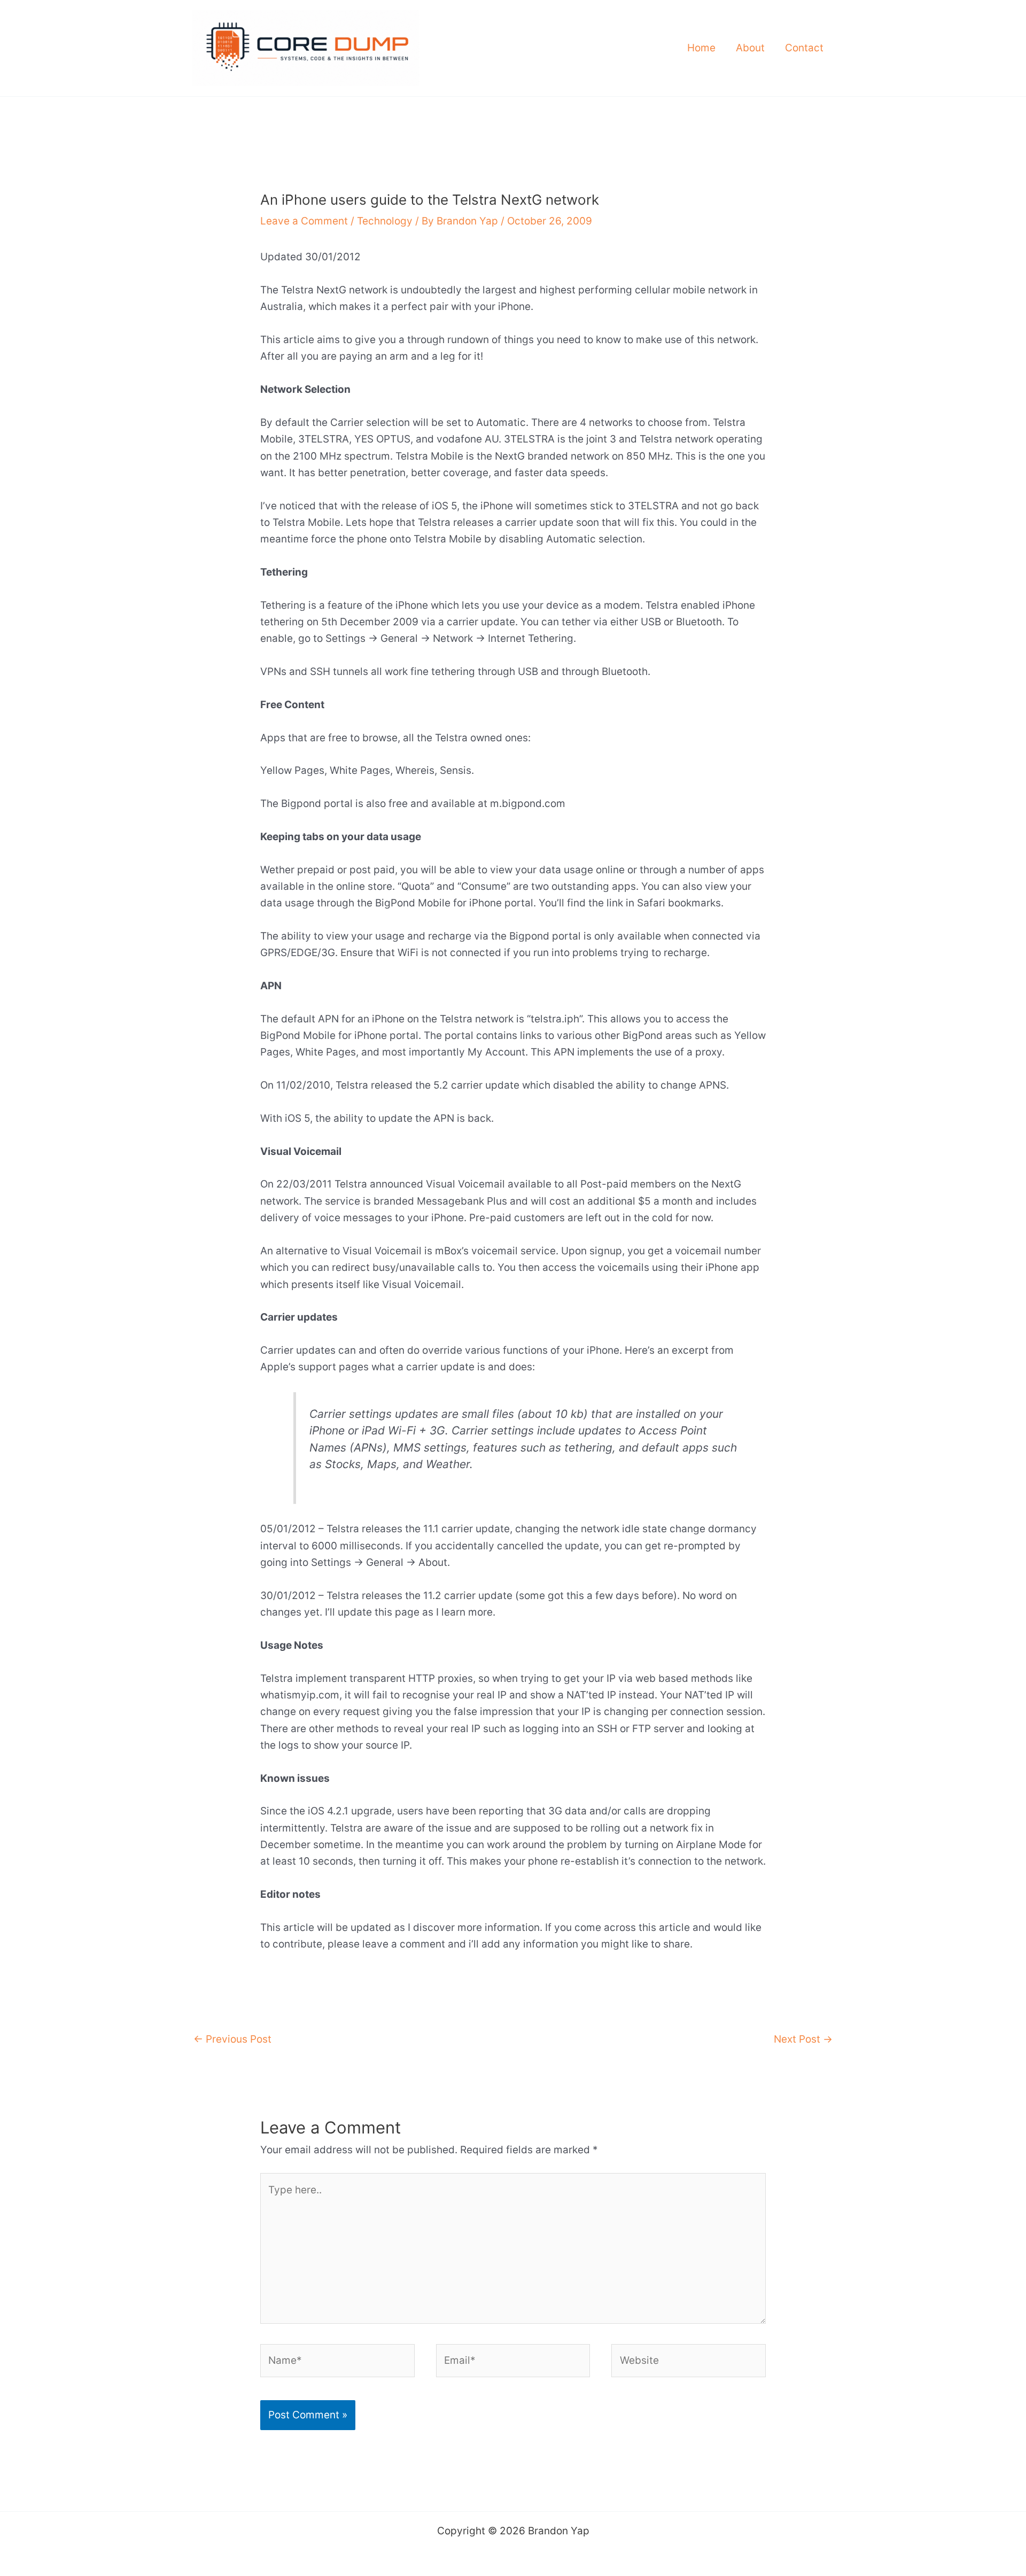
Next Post (803, 2039)
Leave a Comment (304, 221)
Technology (385, 221)
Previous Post (232, 2039)
